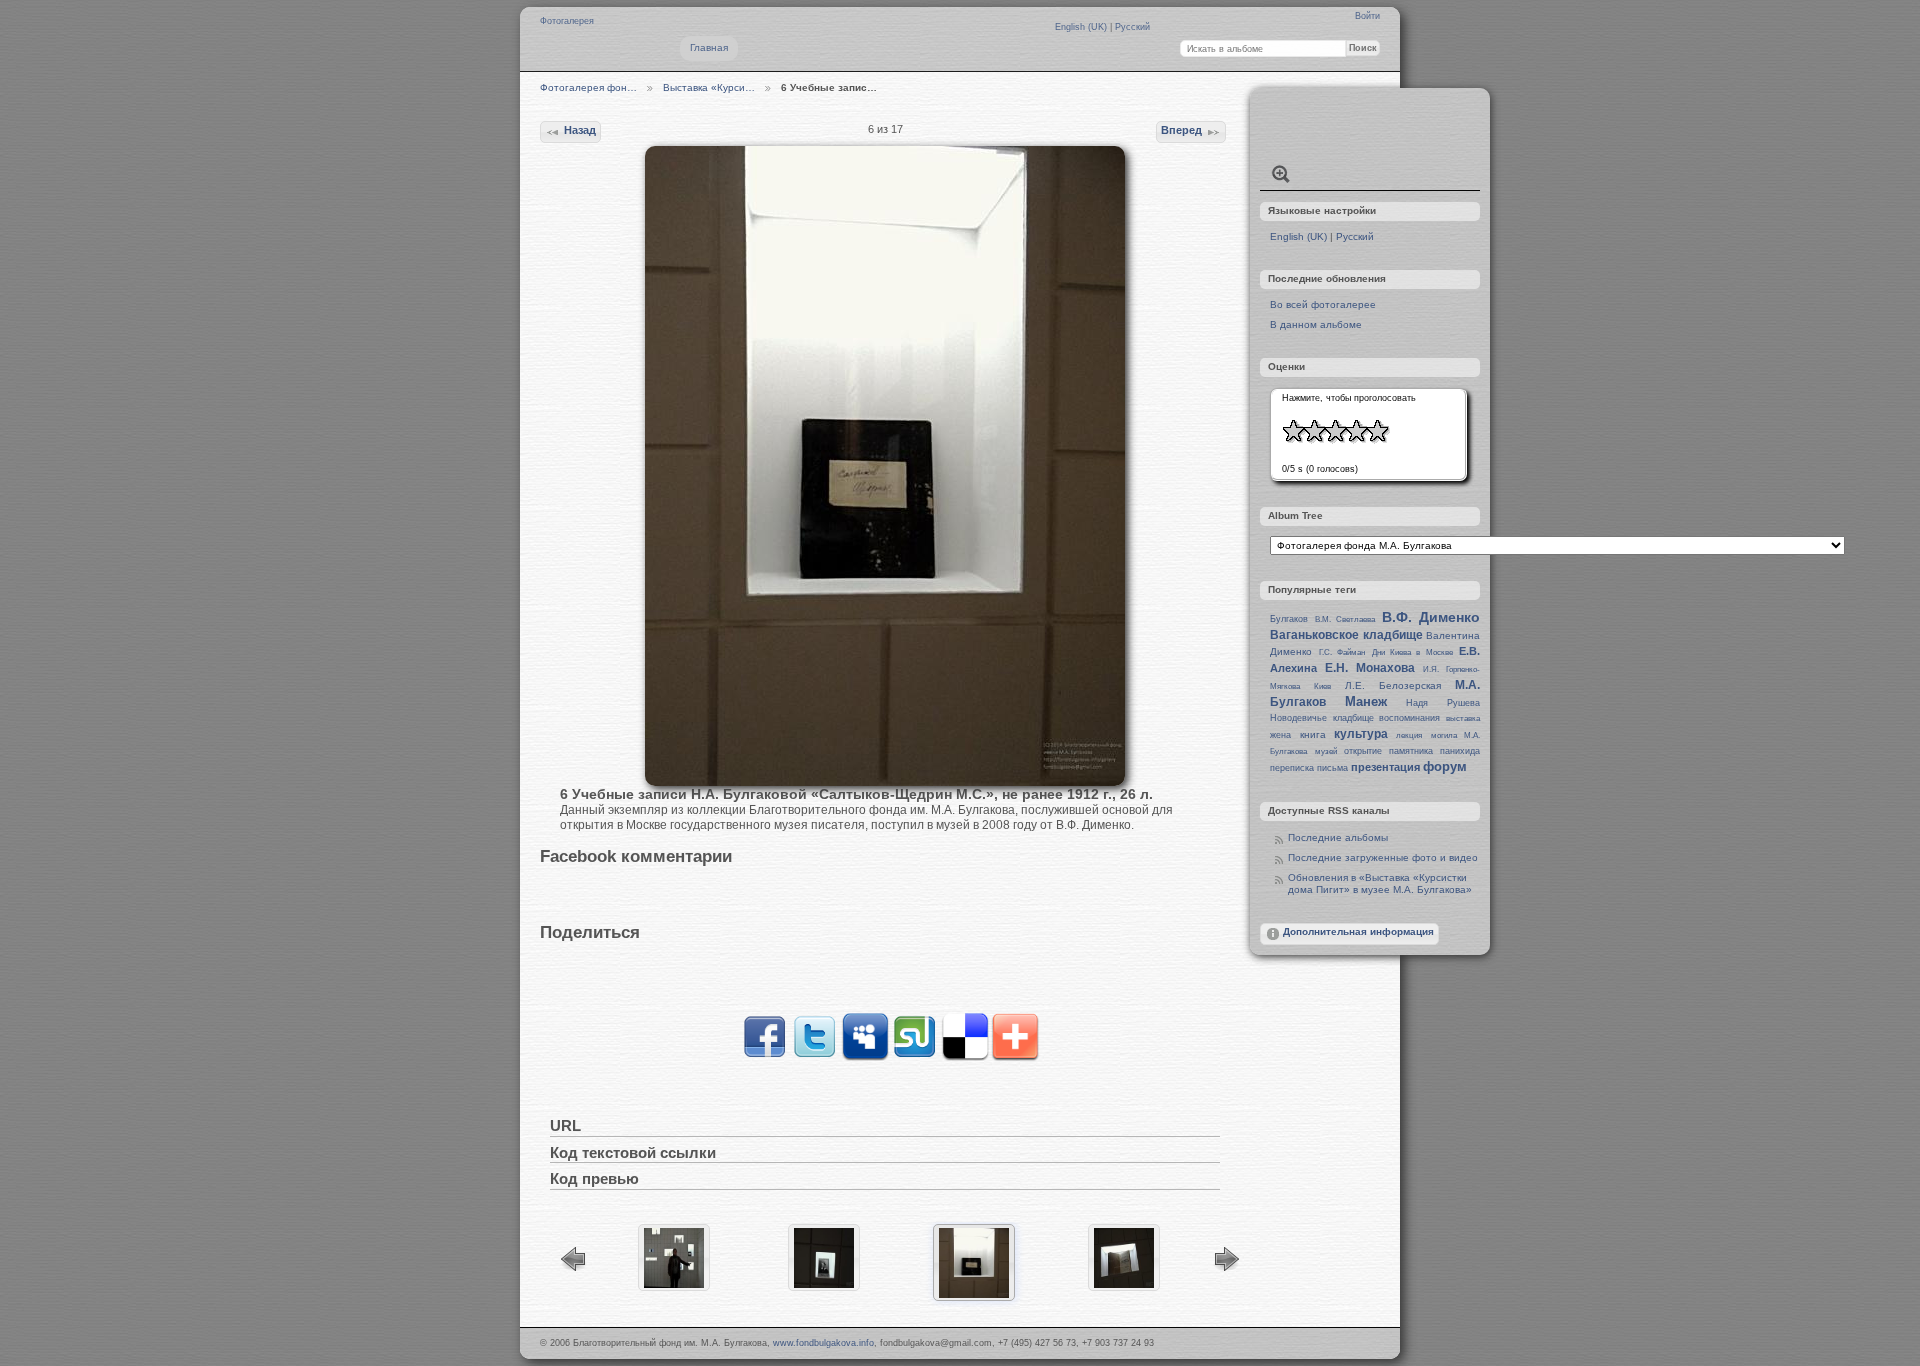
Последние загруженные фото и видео (1383, 857)
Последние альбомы (1338, 837)
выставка (1463, 718)
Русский (1132, 27)
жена (1280, 735)
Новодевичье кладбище (1322, 718)
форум (1445, 766)
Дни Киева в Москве (1412, 652)
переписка (1292, 768)
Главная (709, 47)
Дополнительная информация (1358, 931)
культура (1361, 734)
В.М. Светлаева (1345, 619)
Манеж (1366, 701)
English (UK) (1082, 27)
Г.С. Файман (1342, 652)
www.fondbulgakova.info (823, 1343)
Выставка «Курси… (709, 87)
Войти (1367, 16)
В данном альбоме (1316, 324)
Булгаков (1289, 619)
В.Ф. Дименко (1431, 617)
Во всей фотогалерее (1323, 304)
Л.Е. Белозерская (1393, 685)
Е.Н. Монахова (1370, 668)
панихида (1460, 751)
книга (1313, 734)
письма (1332, 768)
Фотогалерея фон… (588, 87)
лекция (1409, 735)
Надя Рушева (1443, 703)
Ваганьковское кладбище (1346, 635)
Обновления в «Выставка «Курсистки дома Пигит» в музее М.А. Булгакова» (1380, 884)
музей (1326, 751)
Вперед (1181, 130)
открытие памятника (1388, 751)
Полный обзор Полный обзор (1281, 174)
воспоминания (1409, 718)
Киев (1322, 686)
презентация (1385, 767)
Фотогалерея (567, 21)
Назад (580, 130)
